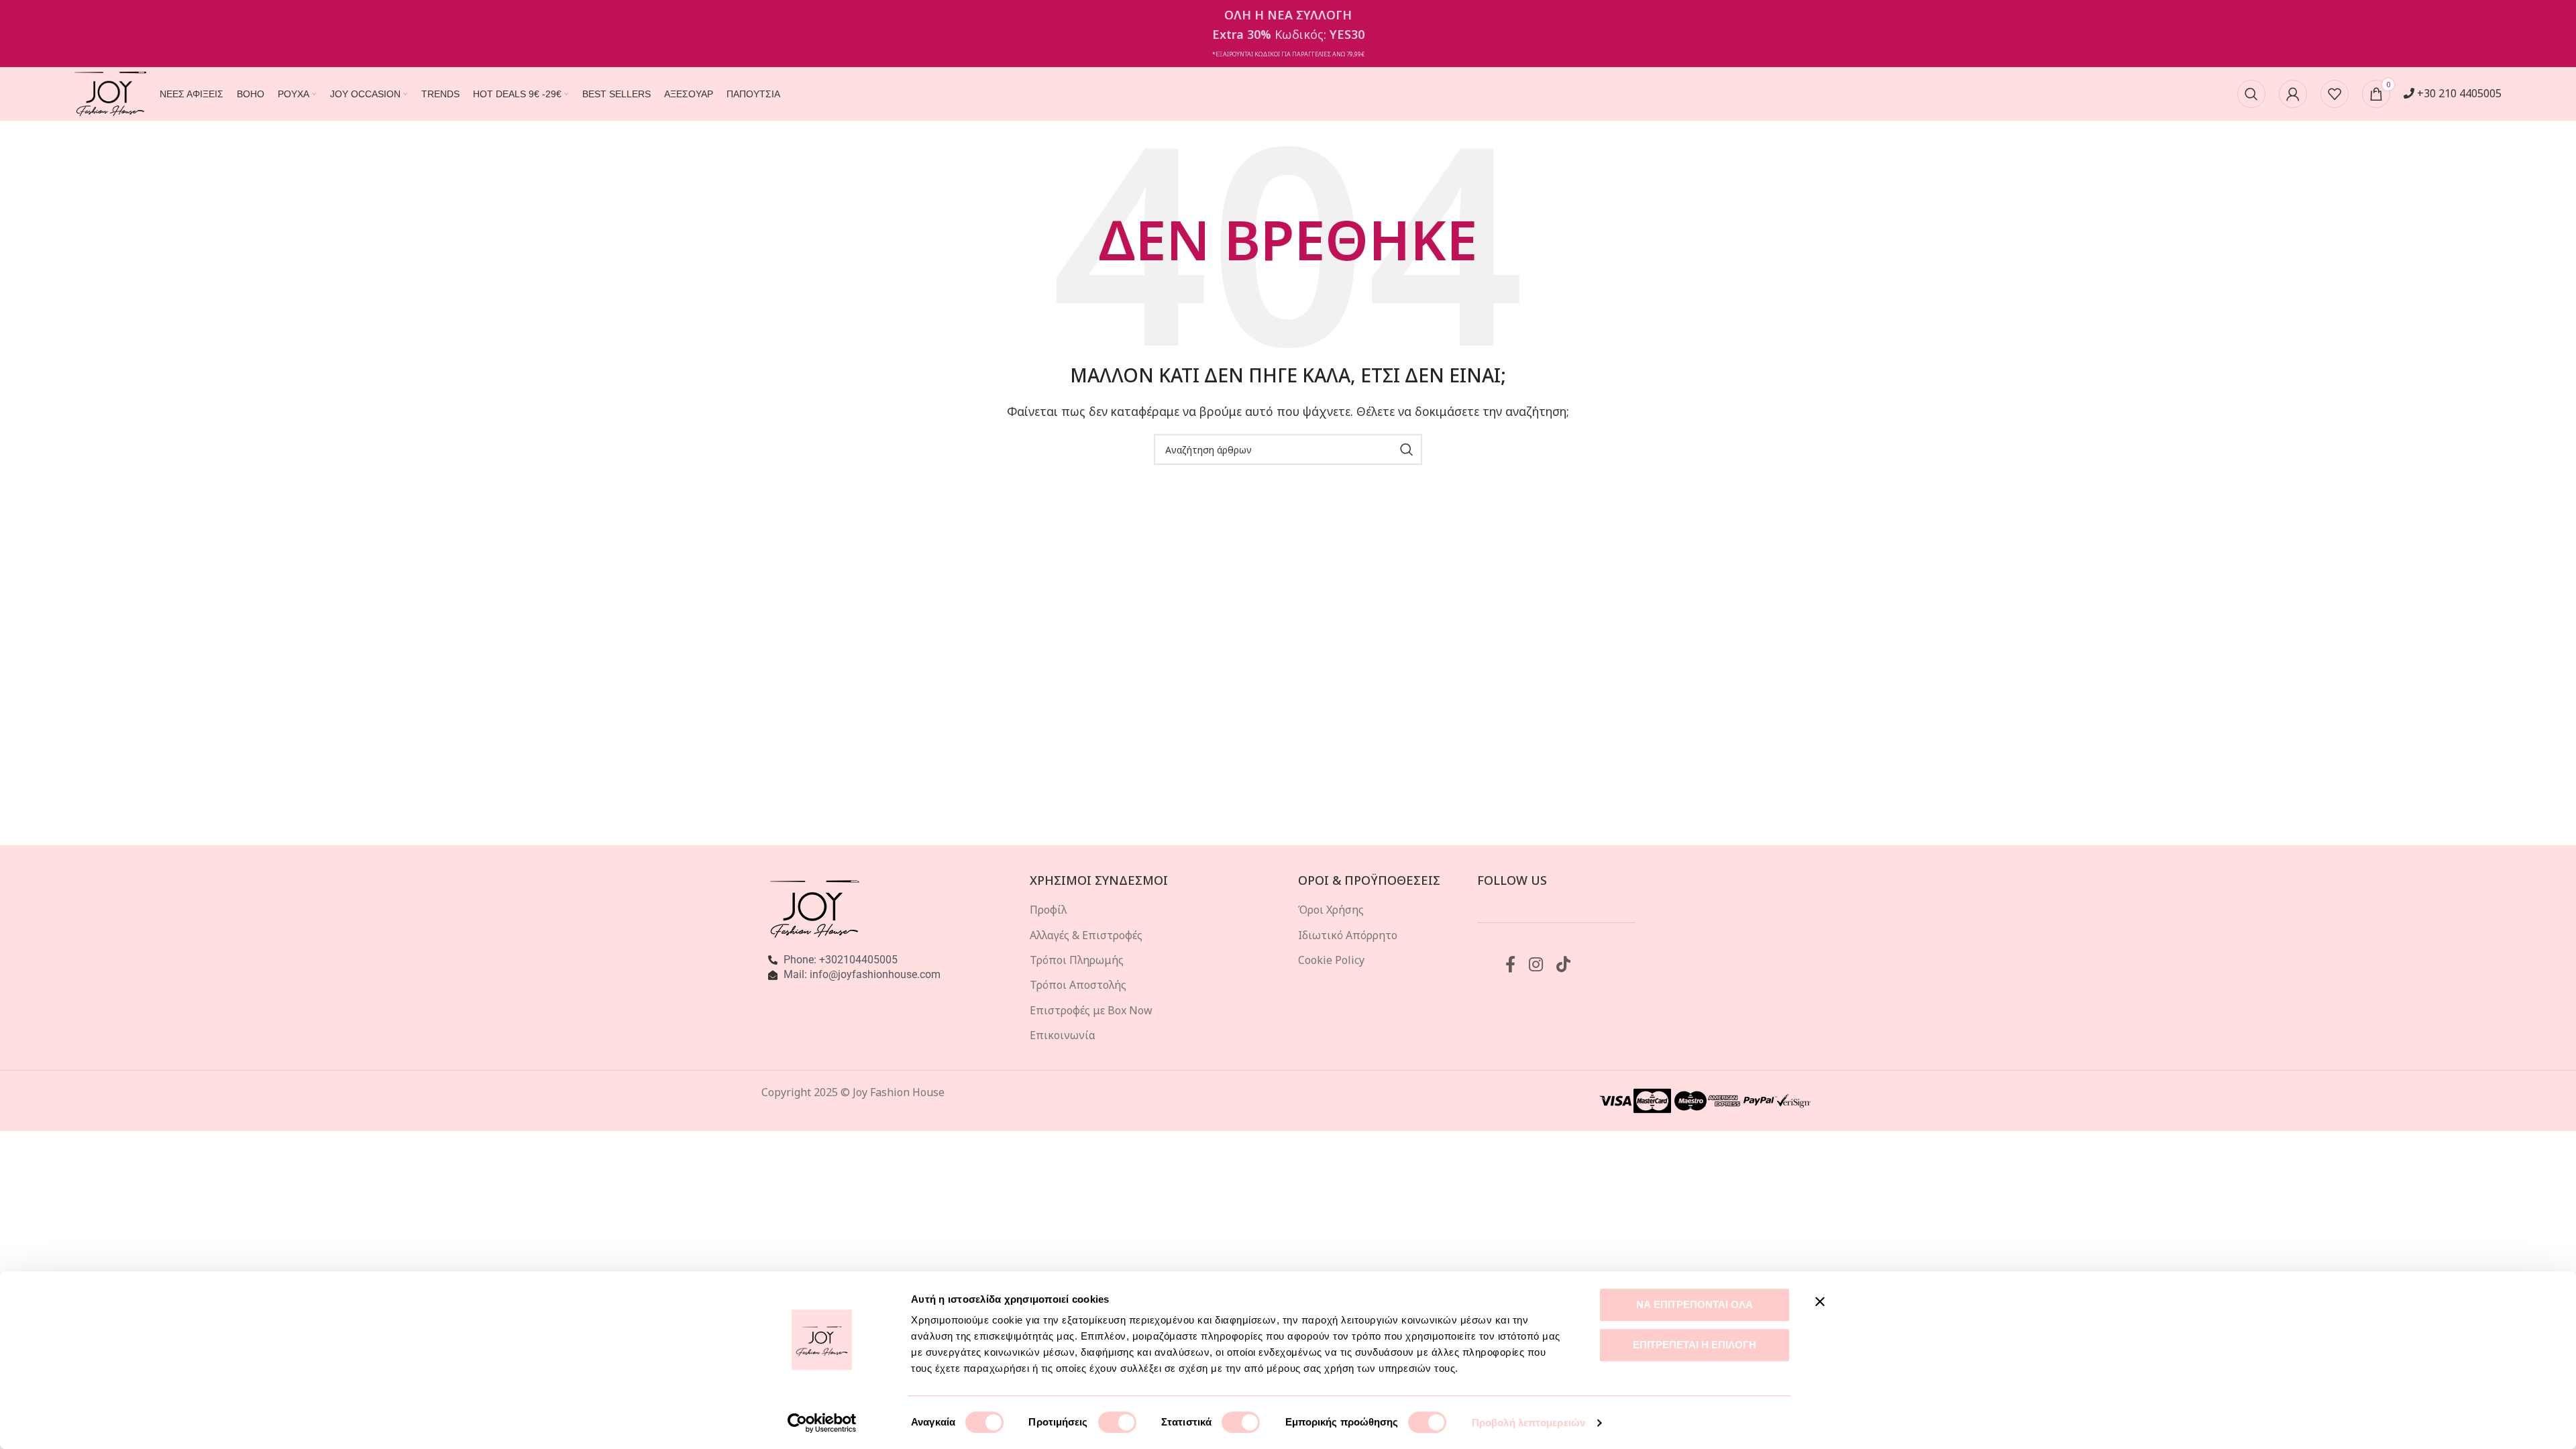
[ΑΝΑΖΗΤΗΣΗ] (1407, 449)
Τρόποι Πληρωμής (1077, 960)
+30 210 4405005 (2458, 93)
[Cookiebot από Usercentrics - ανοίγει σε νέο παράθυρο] (822, 1423)
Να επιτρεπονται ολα (1695, 1304)
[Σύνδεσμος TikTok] (1563, 965)
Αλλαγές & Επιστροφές (1086, 935)
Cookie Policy (1331, 960)
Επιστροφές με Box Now (1091, 1010)
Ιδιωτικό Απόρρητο (1348, 935)
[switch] (1117, 1422)
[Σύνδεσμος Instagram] (1536, 965)
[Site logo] (110, 93)
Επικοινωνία (1063, 1035)
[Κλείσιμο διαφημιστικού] (1820, 1301)
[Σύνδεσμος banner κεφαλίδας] (1288, 34)
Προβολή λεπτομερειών (1528, 1423)
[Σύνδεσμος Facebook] (1510, 965)
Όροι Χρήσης (1331, 910)
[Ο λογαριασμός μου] (2293, 94)
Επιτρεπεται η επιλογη (1695, 1345)
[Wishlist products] (2334, 94)
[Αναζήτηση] (2251, 94)
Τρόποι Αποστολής (1078, 985)
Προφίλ (1048, 910)
